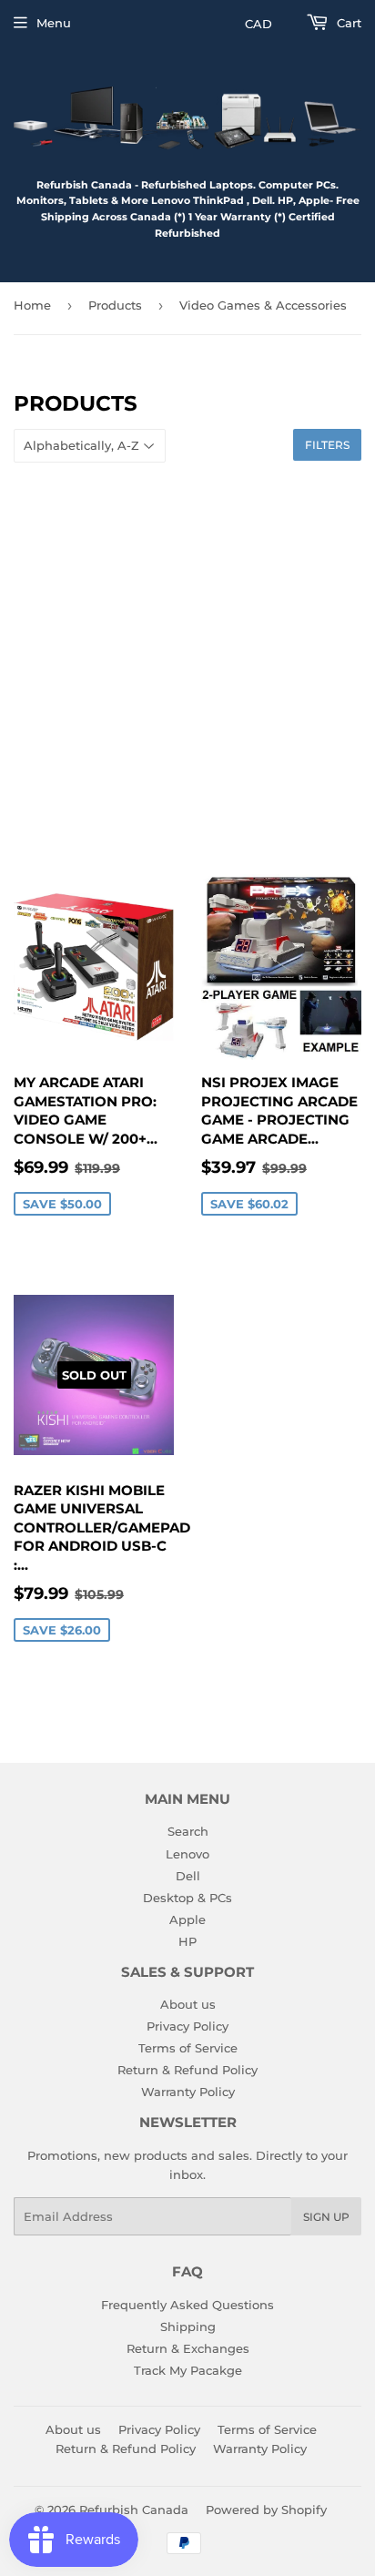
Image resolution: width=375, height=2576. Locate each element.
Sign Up (326, 2217)
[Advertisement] (187, 668)
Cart (347, 23)
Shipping (188, 2327)
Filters (327, 445)
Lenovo (187, 1854)
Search (188, 1831)
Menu (54, 23)
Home (32, 305)
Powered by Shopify (266, 2510)
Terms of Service (188, 2048)
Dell (188, 1876)
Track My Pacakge (188, 2370)
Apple (187, 1919)
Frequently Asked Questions (187, 2305)
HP (187, 1941)
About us (188, 2004)
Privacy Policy (187, 2026)
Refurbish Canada (134, 2510)
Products (115, 305)
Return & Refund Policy (187, 2070)
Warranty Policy (188, 2092)
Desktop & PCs (187, 1898)
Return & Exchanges (188, 2348)
